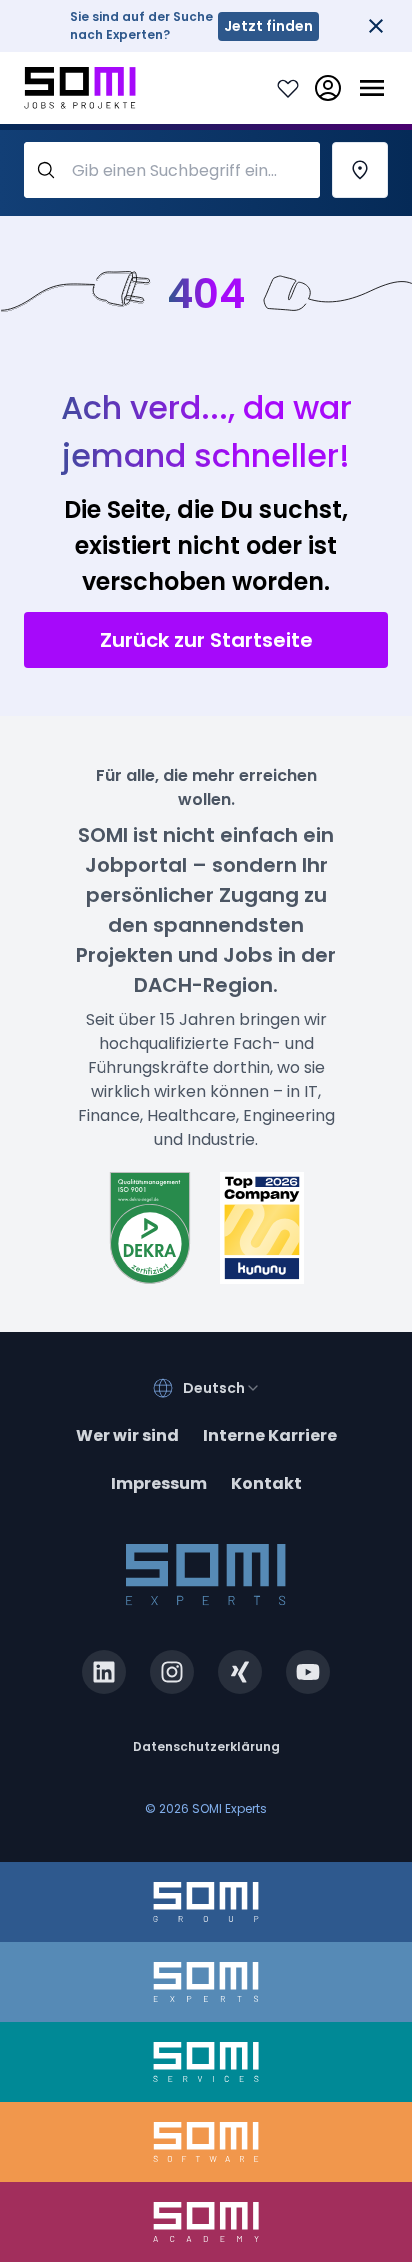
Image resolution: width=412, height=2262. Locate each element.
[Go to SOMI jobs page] (80, 88)
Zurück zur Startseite (206, 640)
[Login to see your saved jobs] (288, 88)
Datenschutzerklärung (206, 1746)
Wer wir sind (127, 1435)
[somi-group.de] (206, 1902)
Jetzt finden (268, 26)
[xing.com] (240, 1672)
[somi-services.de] (206, 2062)
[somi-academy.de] (206, 2222)
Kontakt (266, 1483)
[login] (328, 88)
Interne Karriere (270, 1435)
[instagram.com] (172, 1672)
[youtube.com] (308, 1672)
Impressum (159, 1483)
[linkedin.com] (104, 1672)
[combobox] (222, 1388)
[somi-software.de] (206, 2142)
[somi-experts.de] (206, 1982)
